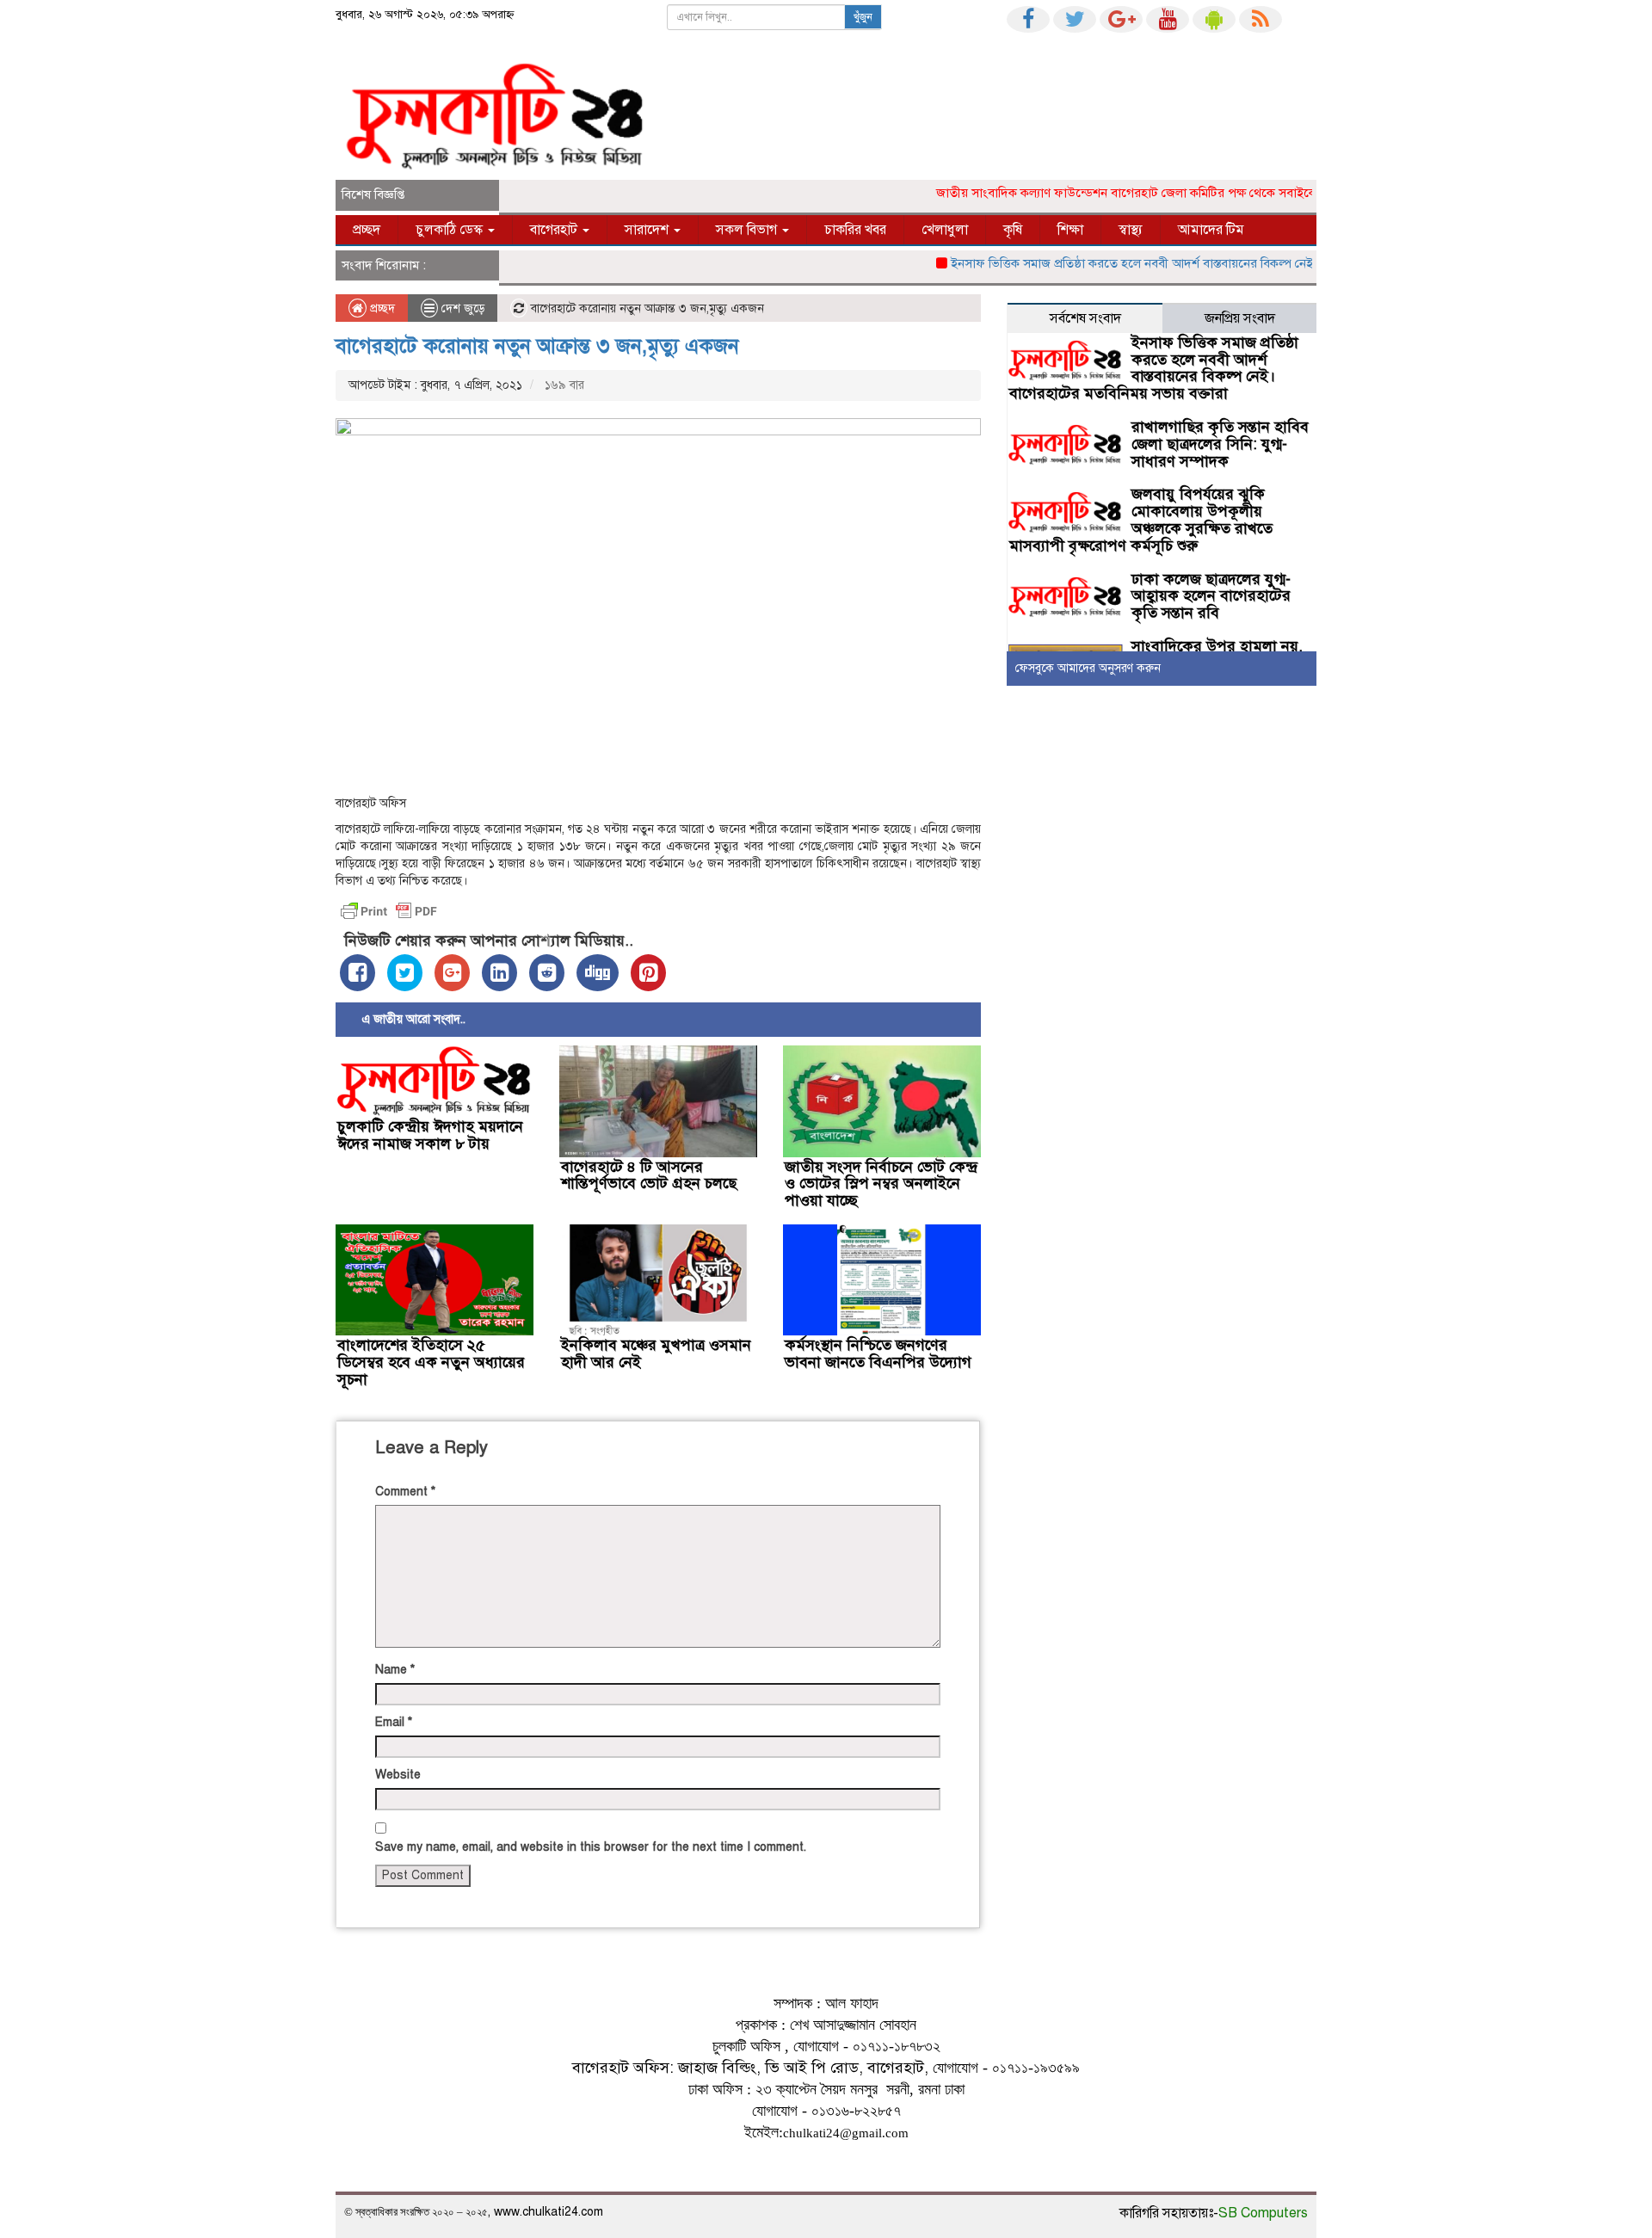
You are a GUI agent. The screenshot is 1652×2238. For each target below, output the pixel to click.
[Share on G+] (452, 973)
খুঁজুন (863, 17)
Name (395, 1670)
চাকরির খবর (855, 230)
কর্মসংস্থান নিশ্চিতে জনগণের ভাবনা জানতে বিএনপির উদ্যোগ (878, 1353)
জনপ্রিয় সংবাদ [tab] (1240, 318)
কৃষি (1013, 230)
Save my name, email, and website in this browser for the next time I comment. (591, 1847)
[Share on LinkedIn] (499, 973)
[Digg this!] (598, 973)
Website (398, 1775)
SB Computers (1263, 2213)
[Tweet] (405, 973)
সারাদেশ (648, 230)
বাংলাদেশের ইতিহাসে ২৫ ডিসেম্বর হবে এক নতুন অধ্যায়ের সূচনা (431, 1362)
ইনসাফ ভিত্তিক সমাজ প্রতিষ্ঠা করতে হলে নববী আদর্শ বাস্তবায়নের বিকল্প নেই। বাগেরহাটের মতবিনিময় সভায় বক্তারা (1196, 263)
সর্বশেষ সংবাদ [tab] (1085, 318)
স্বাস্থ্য (1131, 230)
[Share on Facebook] (358, 973)
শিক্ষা (1070, 230)
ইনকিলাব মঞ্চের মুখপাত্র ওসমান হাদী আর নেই (656, 1353)
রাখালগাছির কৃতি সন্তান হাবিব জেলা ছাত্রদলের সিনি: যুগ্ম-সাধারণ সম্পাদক (1220, 444)
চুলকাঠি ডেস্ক (451, 230)
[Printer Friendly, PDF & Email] (389, 911)
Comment (405, 1492)
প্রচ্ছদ (367, 230)
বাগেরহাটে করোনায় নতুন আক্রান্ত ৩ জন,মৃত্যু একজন (537, 346)
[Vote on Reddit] (547, 973)
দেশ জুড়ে (463, 308)
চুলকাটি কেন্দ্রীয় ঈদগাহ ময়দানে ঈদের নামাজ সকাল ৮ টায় (430, 1135)
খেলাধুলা (945, 230)
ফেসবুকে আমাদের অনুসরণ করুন (1088, 668)
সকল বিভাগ (748, 230)
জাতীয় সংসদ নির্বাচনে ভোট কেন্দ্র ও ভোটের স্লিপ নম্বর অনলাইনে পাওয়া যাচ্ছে (881, 1184)
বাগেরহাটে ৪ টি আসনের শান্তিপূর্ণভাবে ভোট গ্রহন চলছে (649, 1175)
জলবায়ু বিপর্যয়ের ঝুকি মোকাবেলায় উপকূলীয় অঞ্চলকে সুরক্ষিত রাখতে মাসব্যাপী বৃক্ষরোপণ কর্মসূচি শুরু (1141, 519)
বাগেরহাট (555, 230)
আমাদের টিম (1211, 230)
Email (394, 1722)
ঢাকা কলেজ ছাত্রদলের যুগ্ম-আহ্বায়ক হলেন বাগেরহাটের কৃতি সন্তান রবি (1211, 596)
